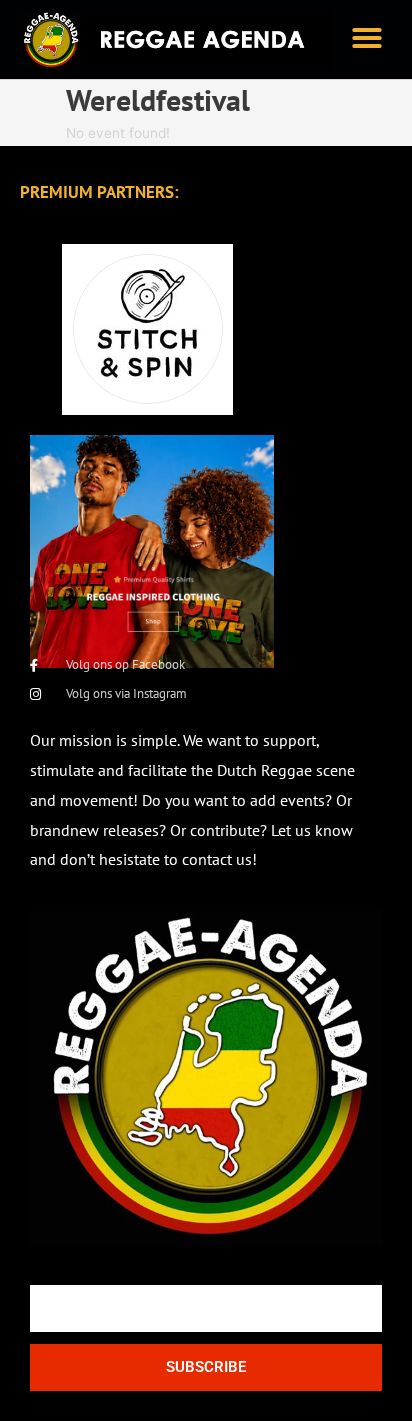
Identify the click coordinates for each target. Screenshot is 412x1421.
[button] (367, 38)
